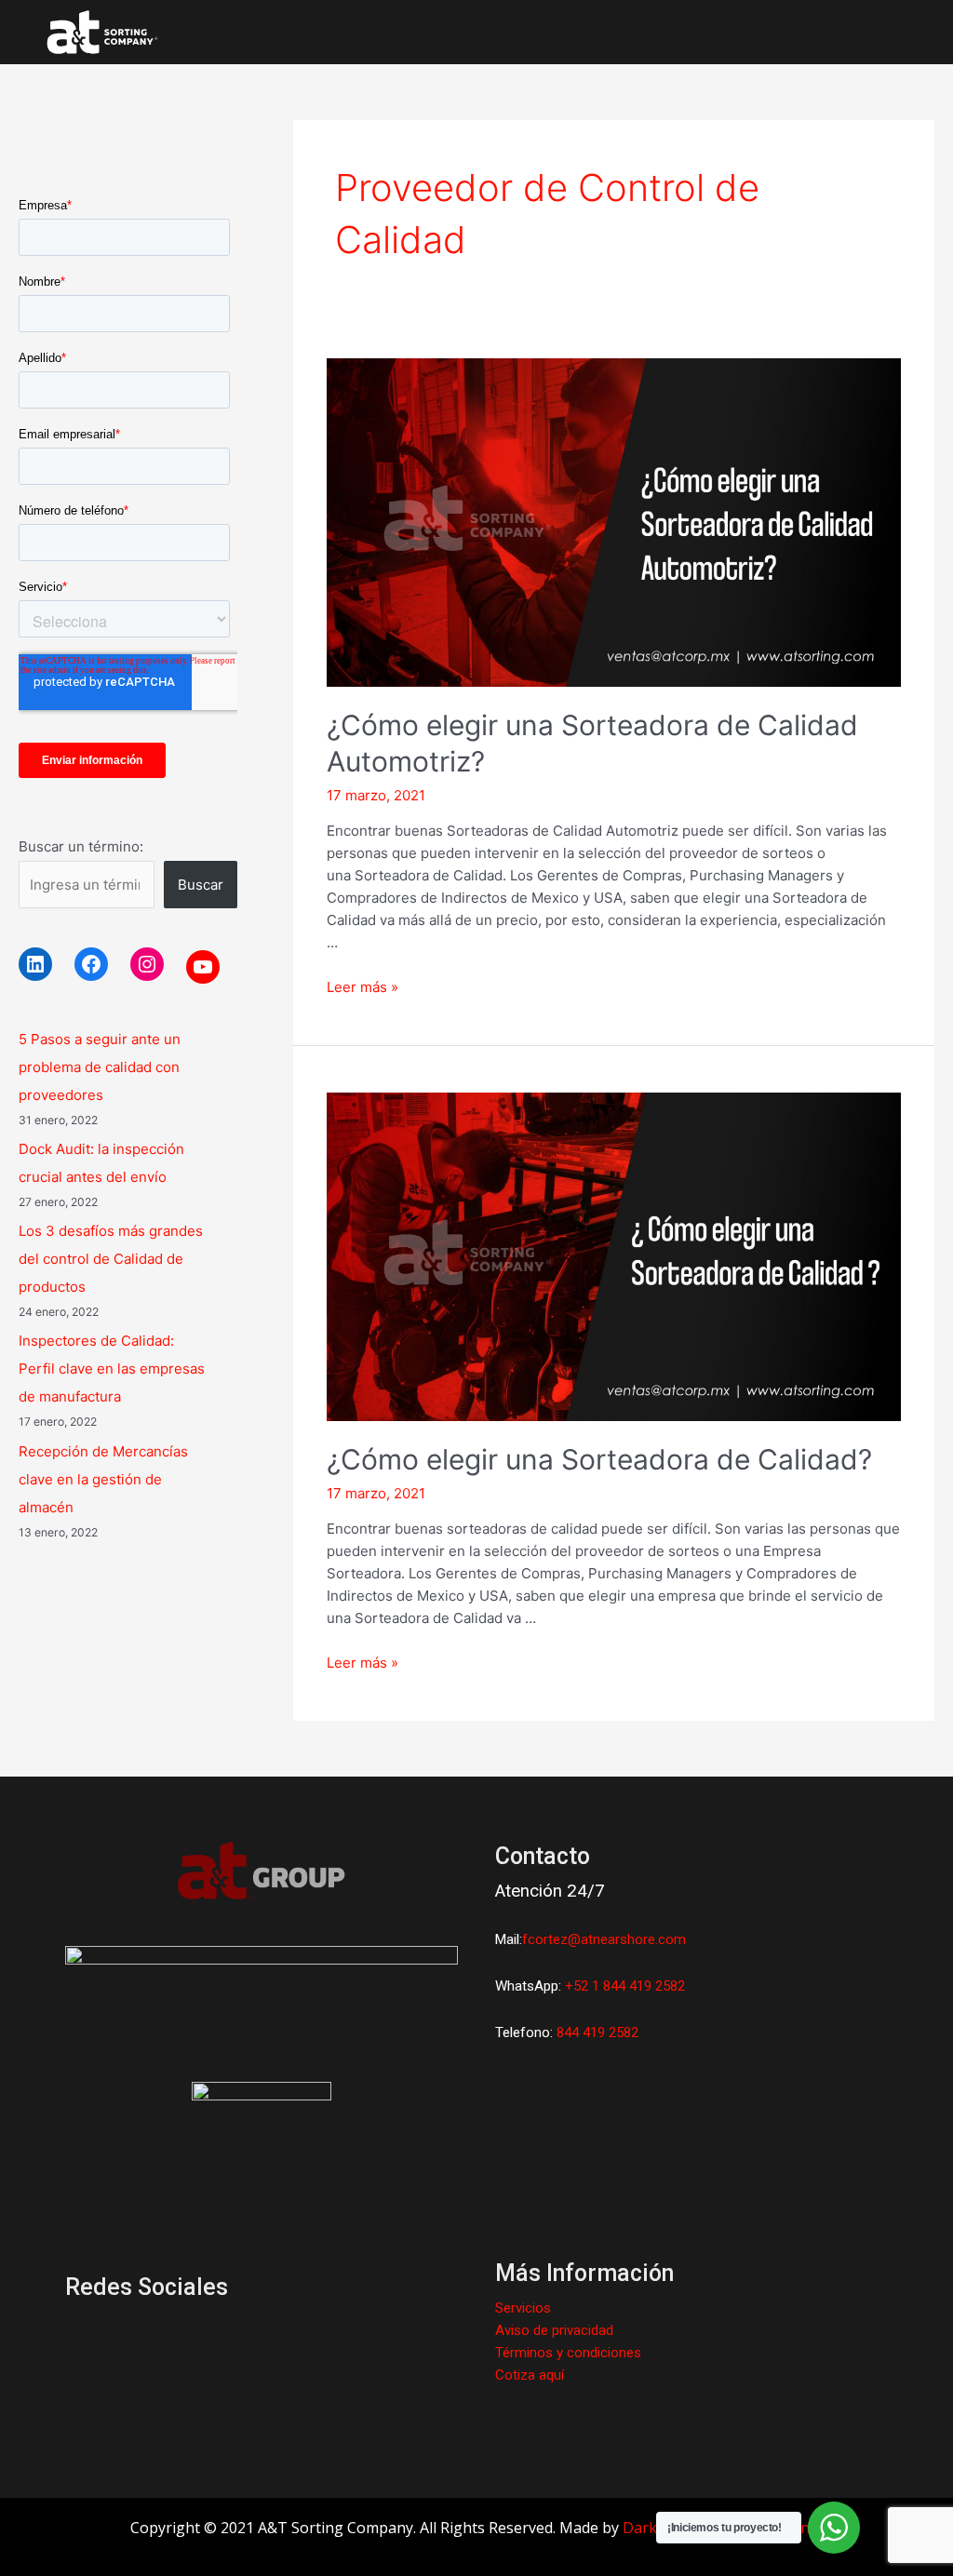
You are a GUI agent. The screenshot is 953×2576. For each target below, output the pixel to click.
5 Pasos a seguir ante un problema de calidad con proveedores (100, 1067)
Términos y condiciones (568, 2353)
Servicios (523, 2308)
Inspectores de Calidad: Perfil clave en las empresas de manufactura (112, 1368)
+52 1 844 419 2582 (625, 1986)
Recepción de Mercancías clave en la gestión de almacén (103, 1479)
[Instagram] (147, 964)
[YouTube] (203, 967)
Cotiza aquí (530, 2375)
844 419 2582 (597, 2033)
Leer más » (362, 987)
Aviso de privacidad (554, 2330)
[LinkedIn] (35, 964)
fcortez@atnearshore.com (604, 1939)
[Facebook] (91, 964)
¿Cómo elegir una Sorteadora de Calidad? (599, 1459)
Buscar (201, 885)
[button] (879, 32)
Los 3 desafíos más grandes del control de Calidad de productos (111, 1259)
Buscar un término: (81, 846)
